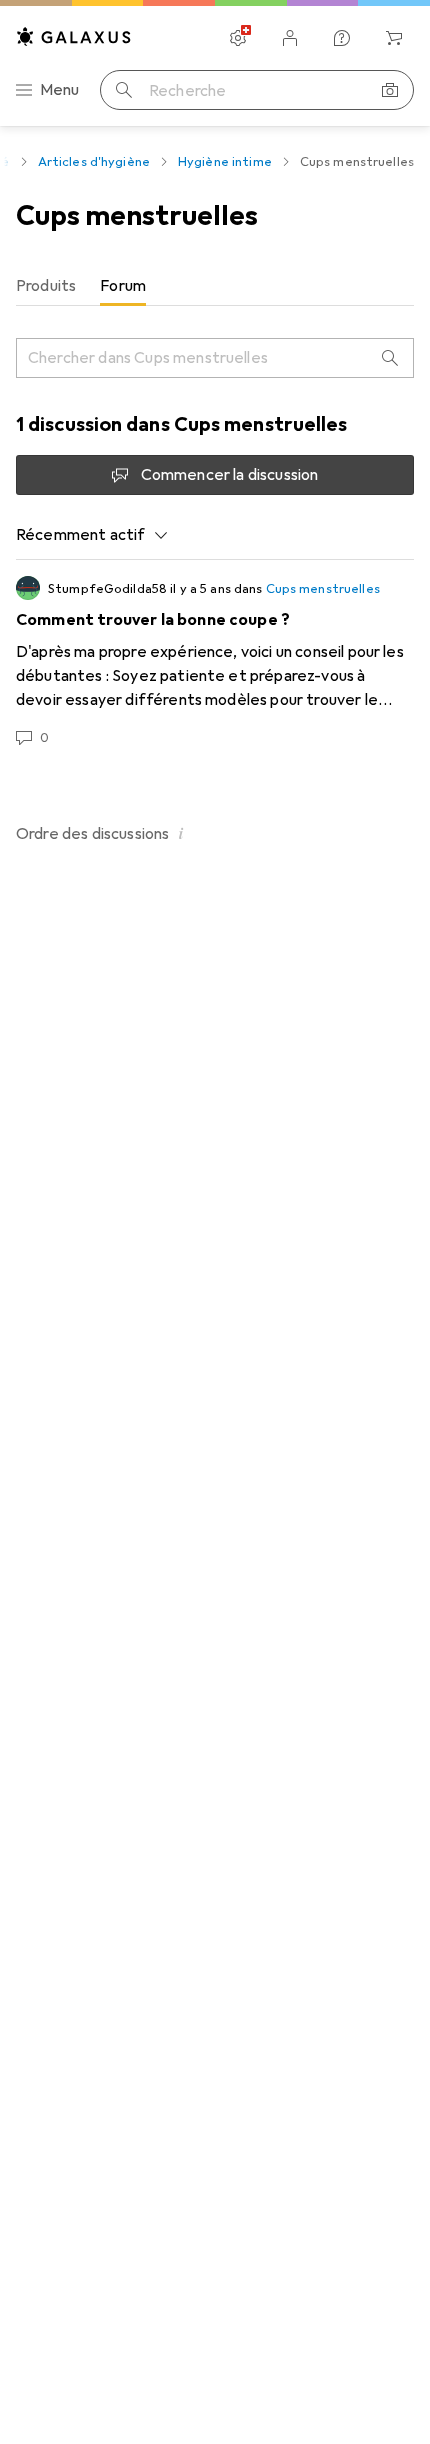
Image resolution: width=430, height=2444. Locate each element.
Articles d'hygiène (94, 162)
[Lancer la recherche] (124, 90)
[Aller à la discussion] (215, 662)
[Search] (390, 358)
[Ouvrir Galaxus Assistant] (342, 38)
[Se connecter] (290, 38)
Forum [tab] (123, 286)
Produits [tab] (46, 286)
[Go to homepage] (74, 36)
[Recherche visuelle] (390, 90)
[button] (181, 833)
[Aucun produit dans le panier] (394, 38)
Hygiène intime (225, 162)
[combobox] (92, 535)
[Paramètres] (238, 38)
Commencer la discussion (230, 475)
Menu (60, 90)
